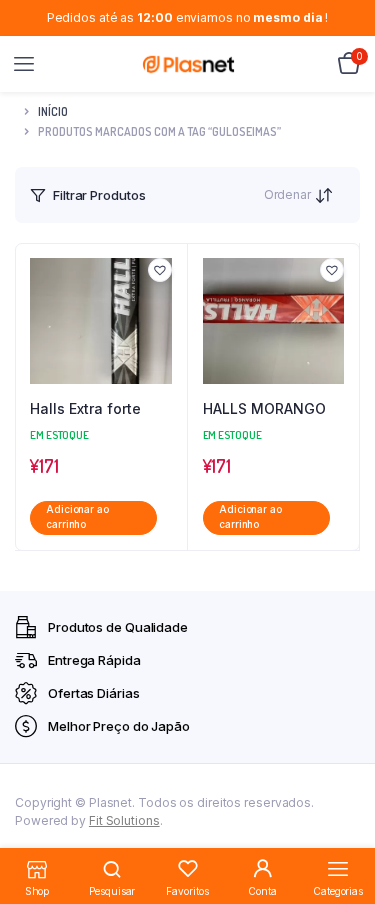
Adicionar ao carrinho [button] (77, 517)
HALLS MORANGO (264, 408)
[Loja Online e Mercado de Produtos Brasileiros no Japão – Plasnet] (188, 64)
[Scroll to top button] (343, 824)
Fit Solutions (124, 820)
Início (53, 111)
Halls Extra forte (85, 408)
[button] (160, 270)
